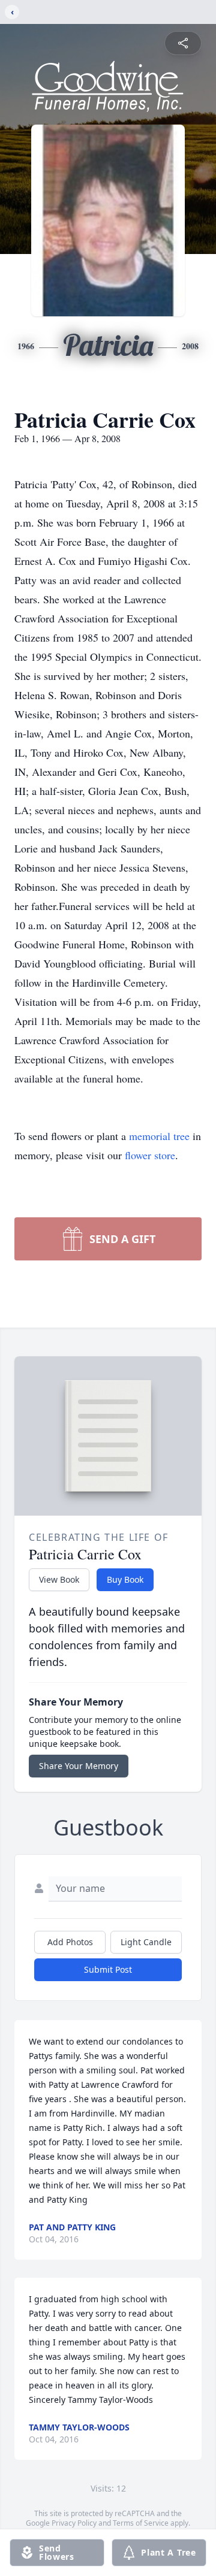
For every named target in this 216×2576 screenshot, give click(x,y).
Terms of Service (141, 2523)
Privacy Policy (74, 2523)
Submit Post (108, 1969)
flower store (150, 1155)
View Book (59, 1579)
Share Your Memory (79, 1766)
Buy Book (125, 1579)
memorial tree (159, 1136)
